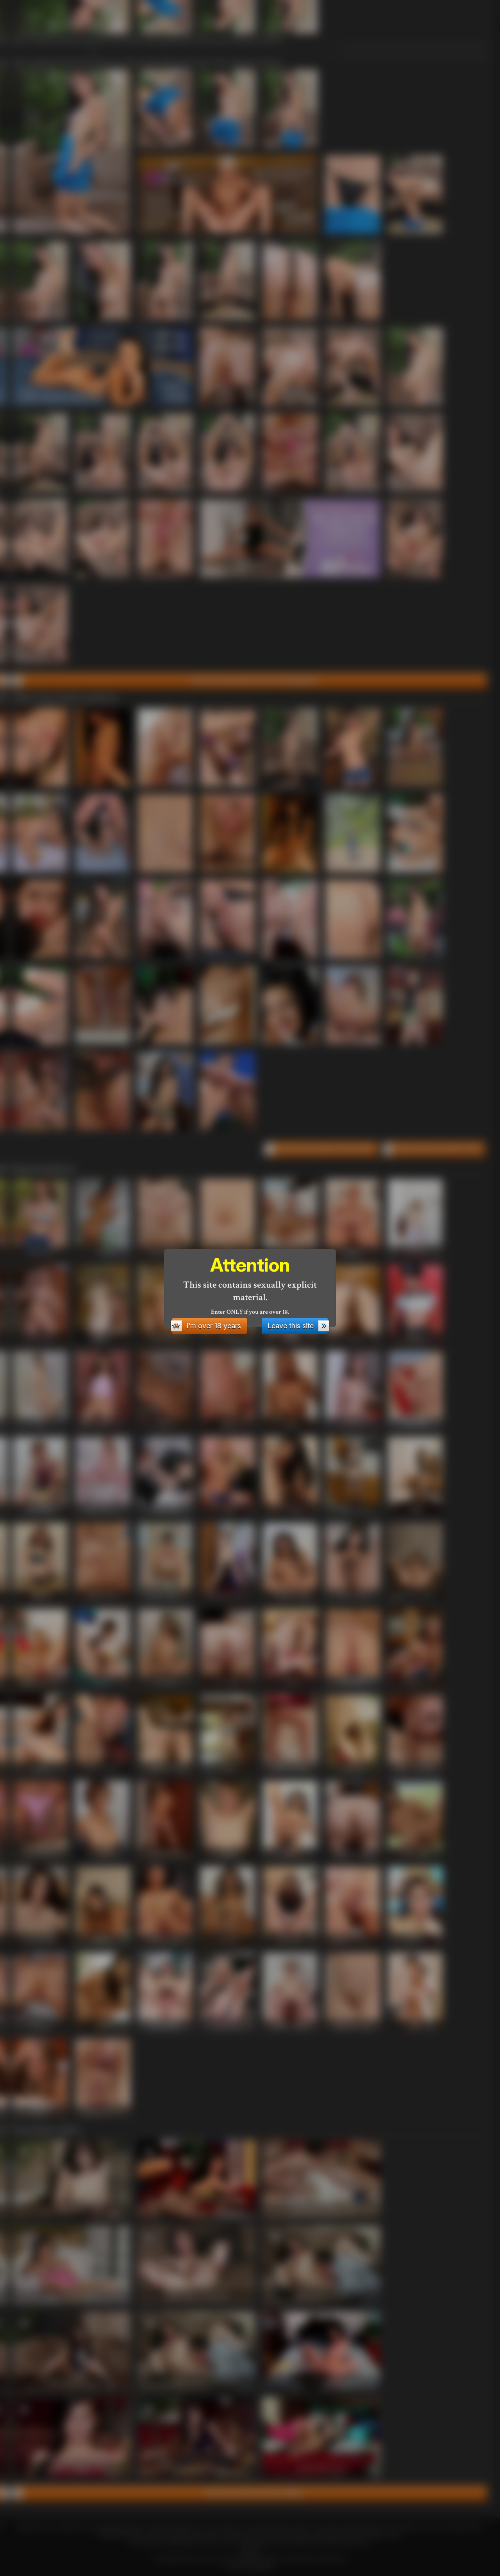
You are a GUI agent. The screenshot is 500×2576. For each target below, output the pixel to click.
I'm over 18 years (214, 1326)
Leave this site (291, 1326)
